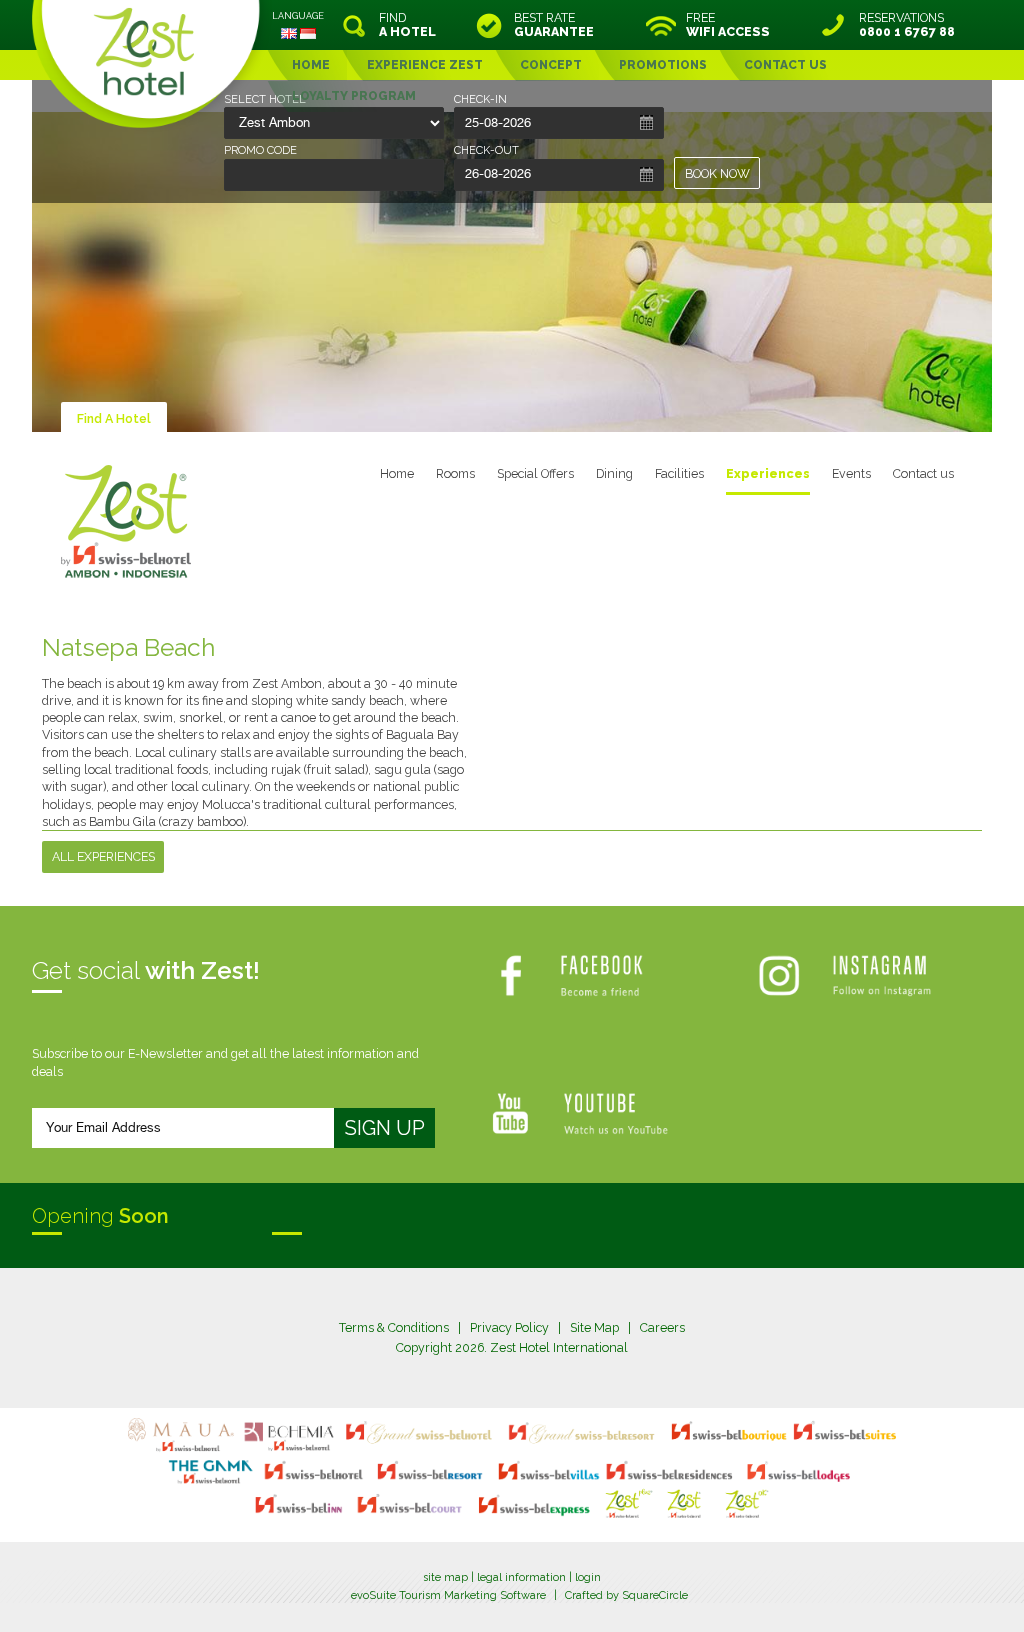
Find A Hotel (114, 418)
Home (397, 473)
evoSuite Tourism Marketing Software (448, 1595)
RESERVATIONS (907, 25)
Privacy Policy (509, 1327)
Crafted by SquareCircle (626, 1595)
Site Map (594, 1327)
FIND (407, 25)
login (588, 1577)
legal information (521, 1577)
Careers (662, 1327)
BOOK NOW (717, 173)
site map (445, 1577)
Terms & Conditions (394, 1327)
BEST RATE (554, 25)
